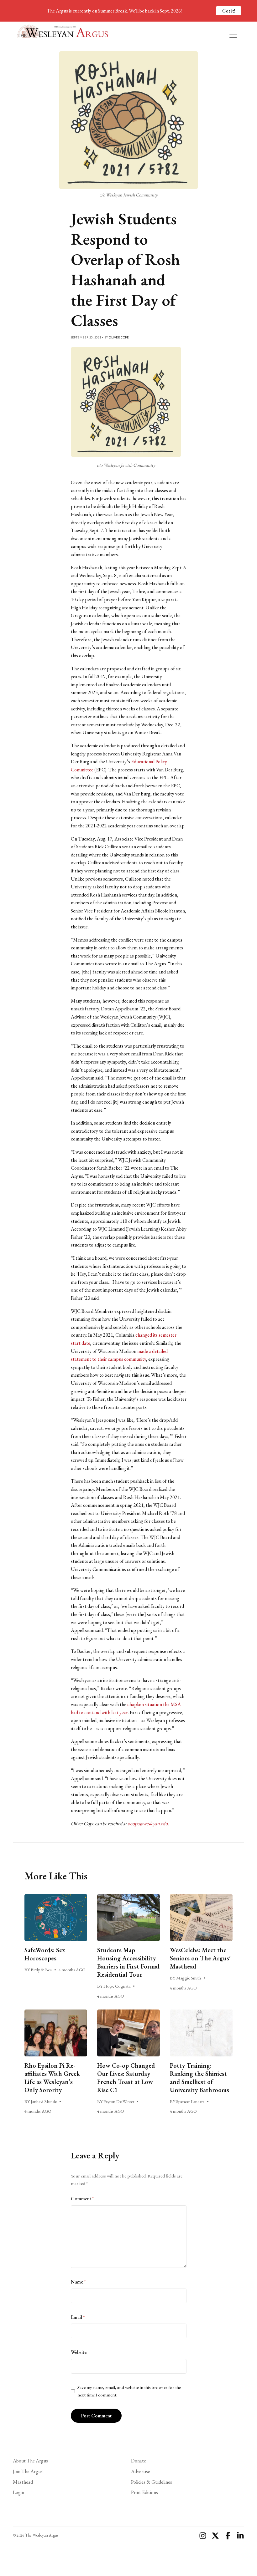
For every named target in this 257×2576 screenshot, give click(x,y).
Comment (82, 2199)
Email (78, 2317)
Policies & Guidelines (152, 2482)
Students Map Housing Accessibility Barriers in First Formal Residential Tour (128, 1962)
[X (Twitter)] (215, 2536)
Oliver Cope (119, 337)
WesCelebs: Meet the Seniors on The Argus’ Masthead (200, 1958)
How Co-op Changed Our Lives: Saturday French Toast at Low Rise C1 (126, 2078)
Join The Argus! (28, 2471)
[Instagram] (203, 2536)
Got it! (229, 11)
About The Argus (30, 2461)
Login (18, 2492)
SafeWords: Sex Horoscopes (45, 1954)
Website (79, 2352)
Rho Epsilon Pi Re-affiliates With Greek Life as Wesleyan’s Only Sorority (52, 2078)
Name (78, 2282)
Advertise (141, 2471)
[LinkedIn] (240, 2536)
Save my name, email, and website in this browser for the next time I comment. (129, 2391)
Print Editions (144, 2492)
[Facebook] (228, 2536)
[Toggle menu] (231, 31)
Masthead (23, 2482)
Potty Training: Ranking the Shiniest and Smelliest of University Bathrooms (199, 2078)
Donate (139, 2461)
